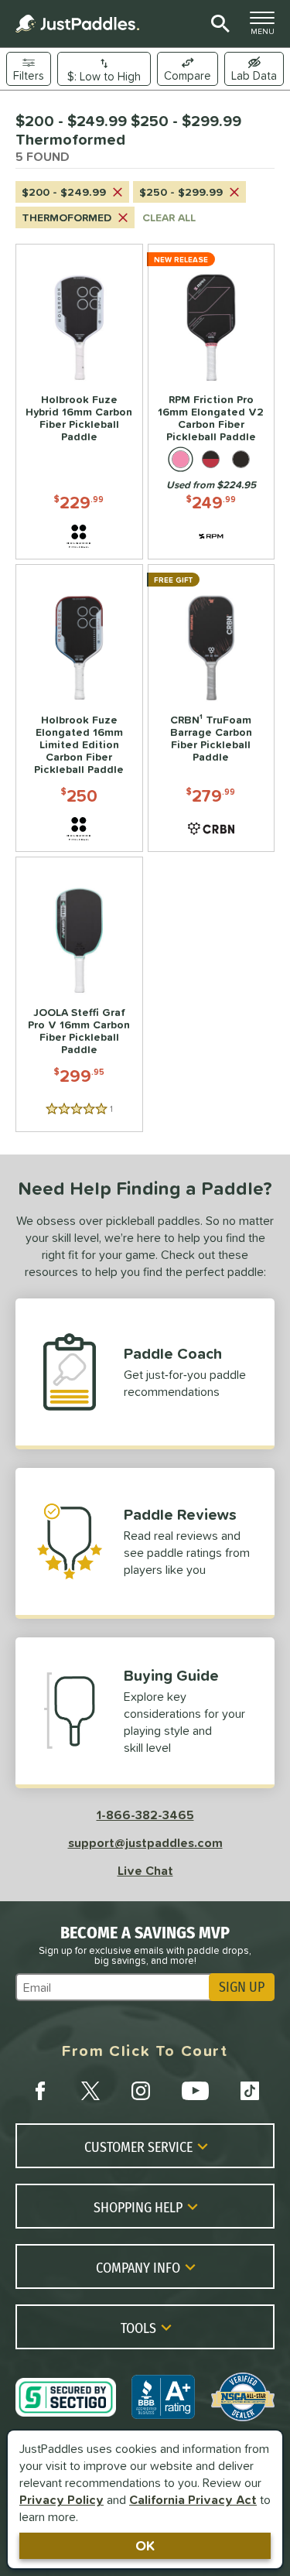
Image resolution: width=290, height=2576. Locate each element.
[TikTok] (250, 2091)
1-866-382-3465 (145, 1815)
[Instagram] (141, 2091)
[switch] (254, 69)
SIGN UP (242, 1987)
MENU (267, 27)
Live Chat (145, 1870)
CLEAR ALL (169, 217)
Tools (138, 2328)
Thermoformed (67, 217)
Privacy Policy (61, 2499)
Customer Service (138, 2147)
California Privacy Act (193, 2499)
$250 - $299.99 (181, 192)
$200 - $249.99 (64, 192)
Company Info (138, 2267)
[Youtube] (195, 2091)
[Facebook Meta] (40, 2091)
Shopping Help (138, 2207)
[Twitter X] (90, 2091)
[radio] (181, 459)
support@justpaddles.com (145, 1842)
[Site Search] (218, 24)
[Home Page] (77, 24)
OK (145, 2545)
